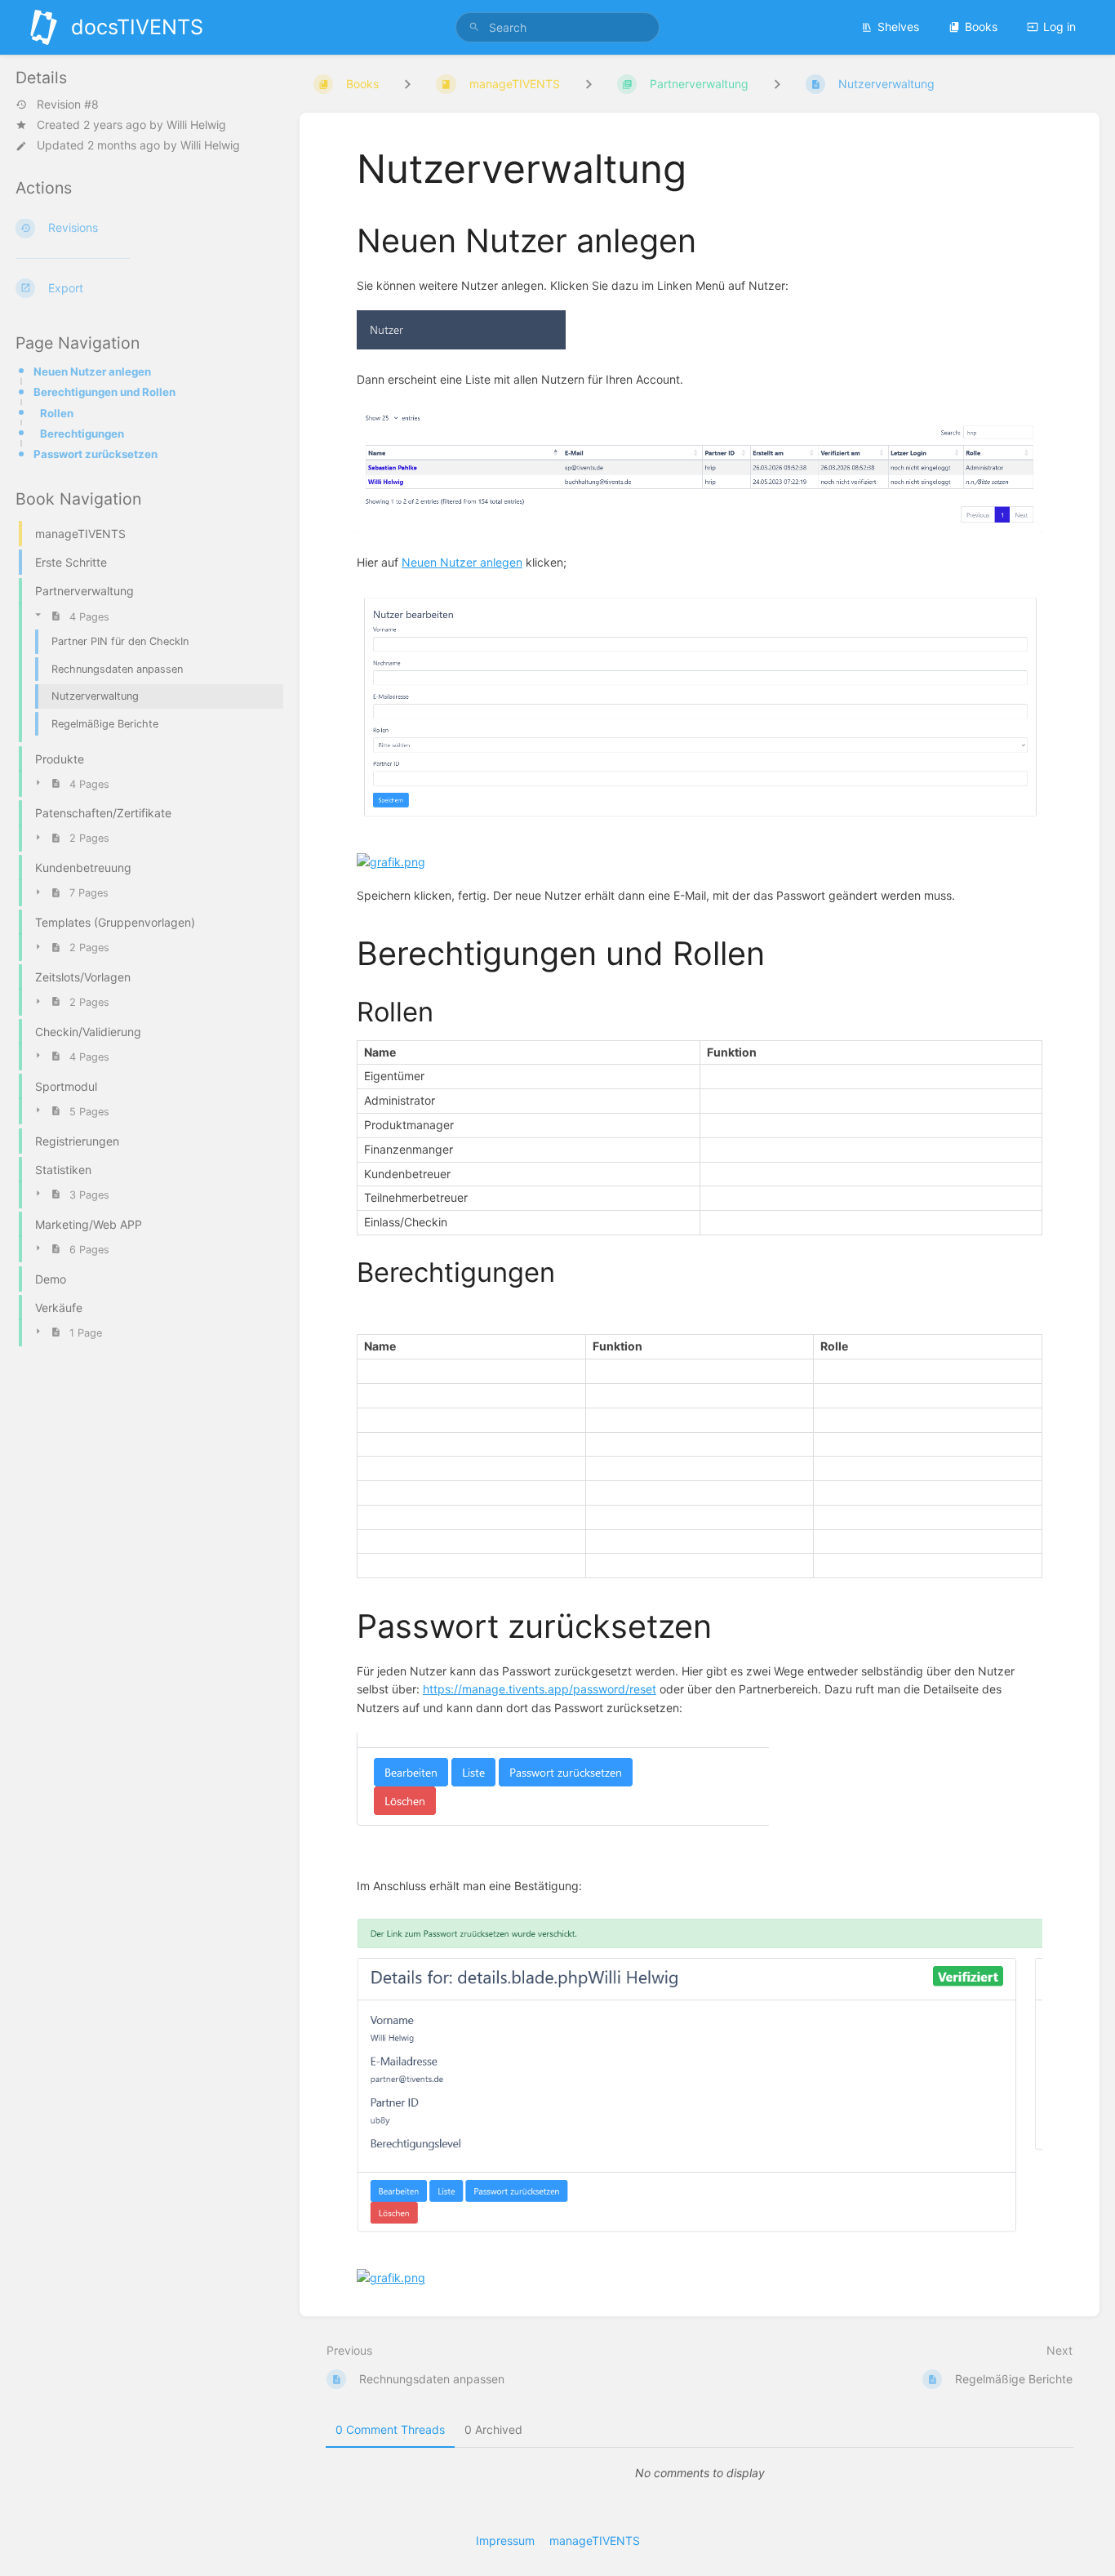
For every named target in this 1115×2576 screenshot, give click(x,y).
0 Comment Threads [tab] (390, 2429)
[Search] (474, 27)
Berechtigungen (82, 434)
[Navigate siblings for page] (777, 84)
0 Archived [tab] (493, 2429)
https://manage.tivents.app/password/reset (540, 1689)
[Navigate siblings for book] (407, 84)
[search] (558, 27)
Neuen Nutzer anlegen (92, 371)
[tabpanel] (700, 2473)
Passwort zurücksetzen (96, 454)
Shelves (898, 27)
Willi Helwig (196, 125)
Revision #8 (68, 105)
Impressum (505, 2540)
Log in (1059, 27)
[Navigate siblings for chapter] (589, 84)
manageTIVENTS (595, 2540)
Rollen (57, 413)
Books (981, 27)
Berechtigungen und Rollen (104, 392)
